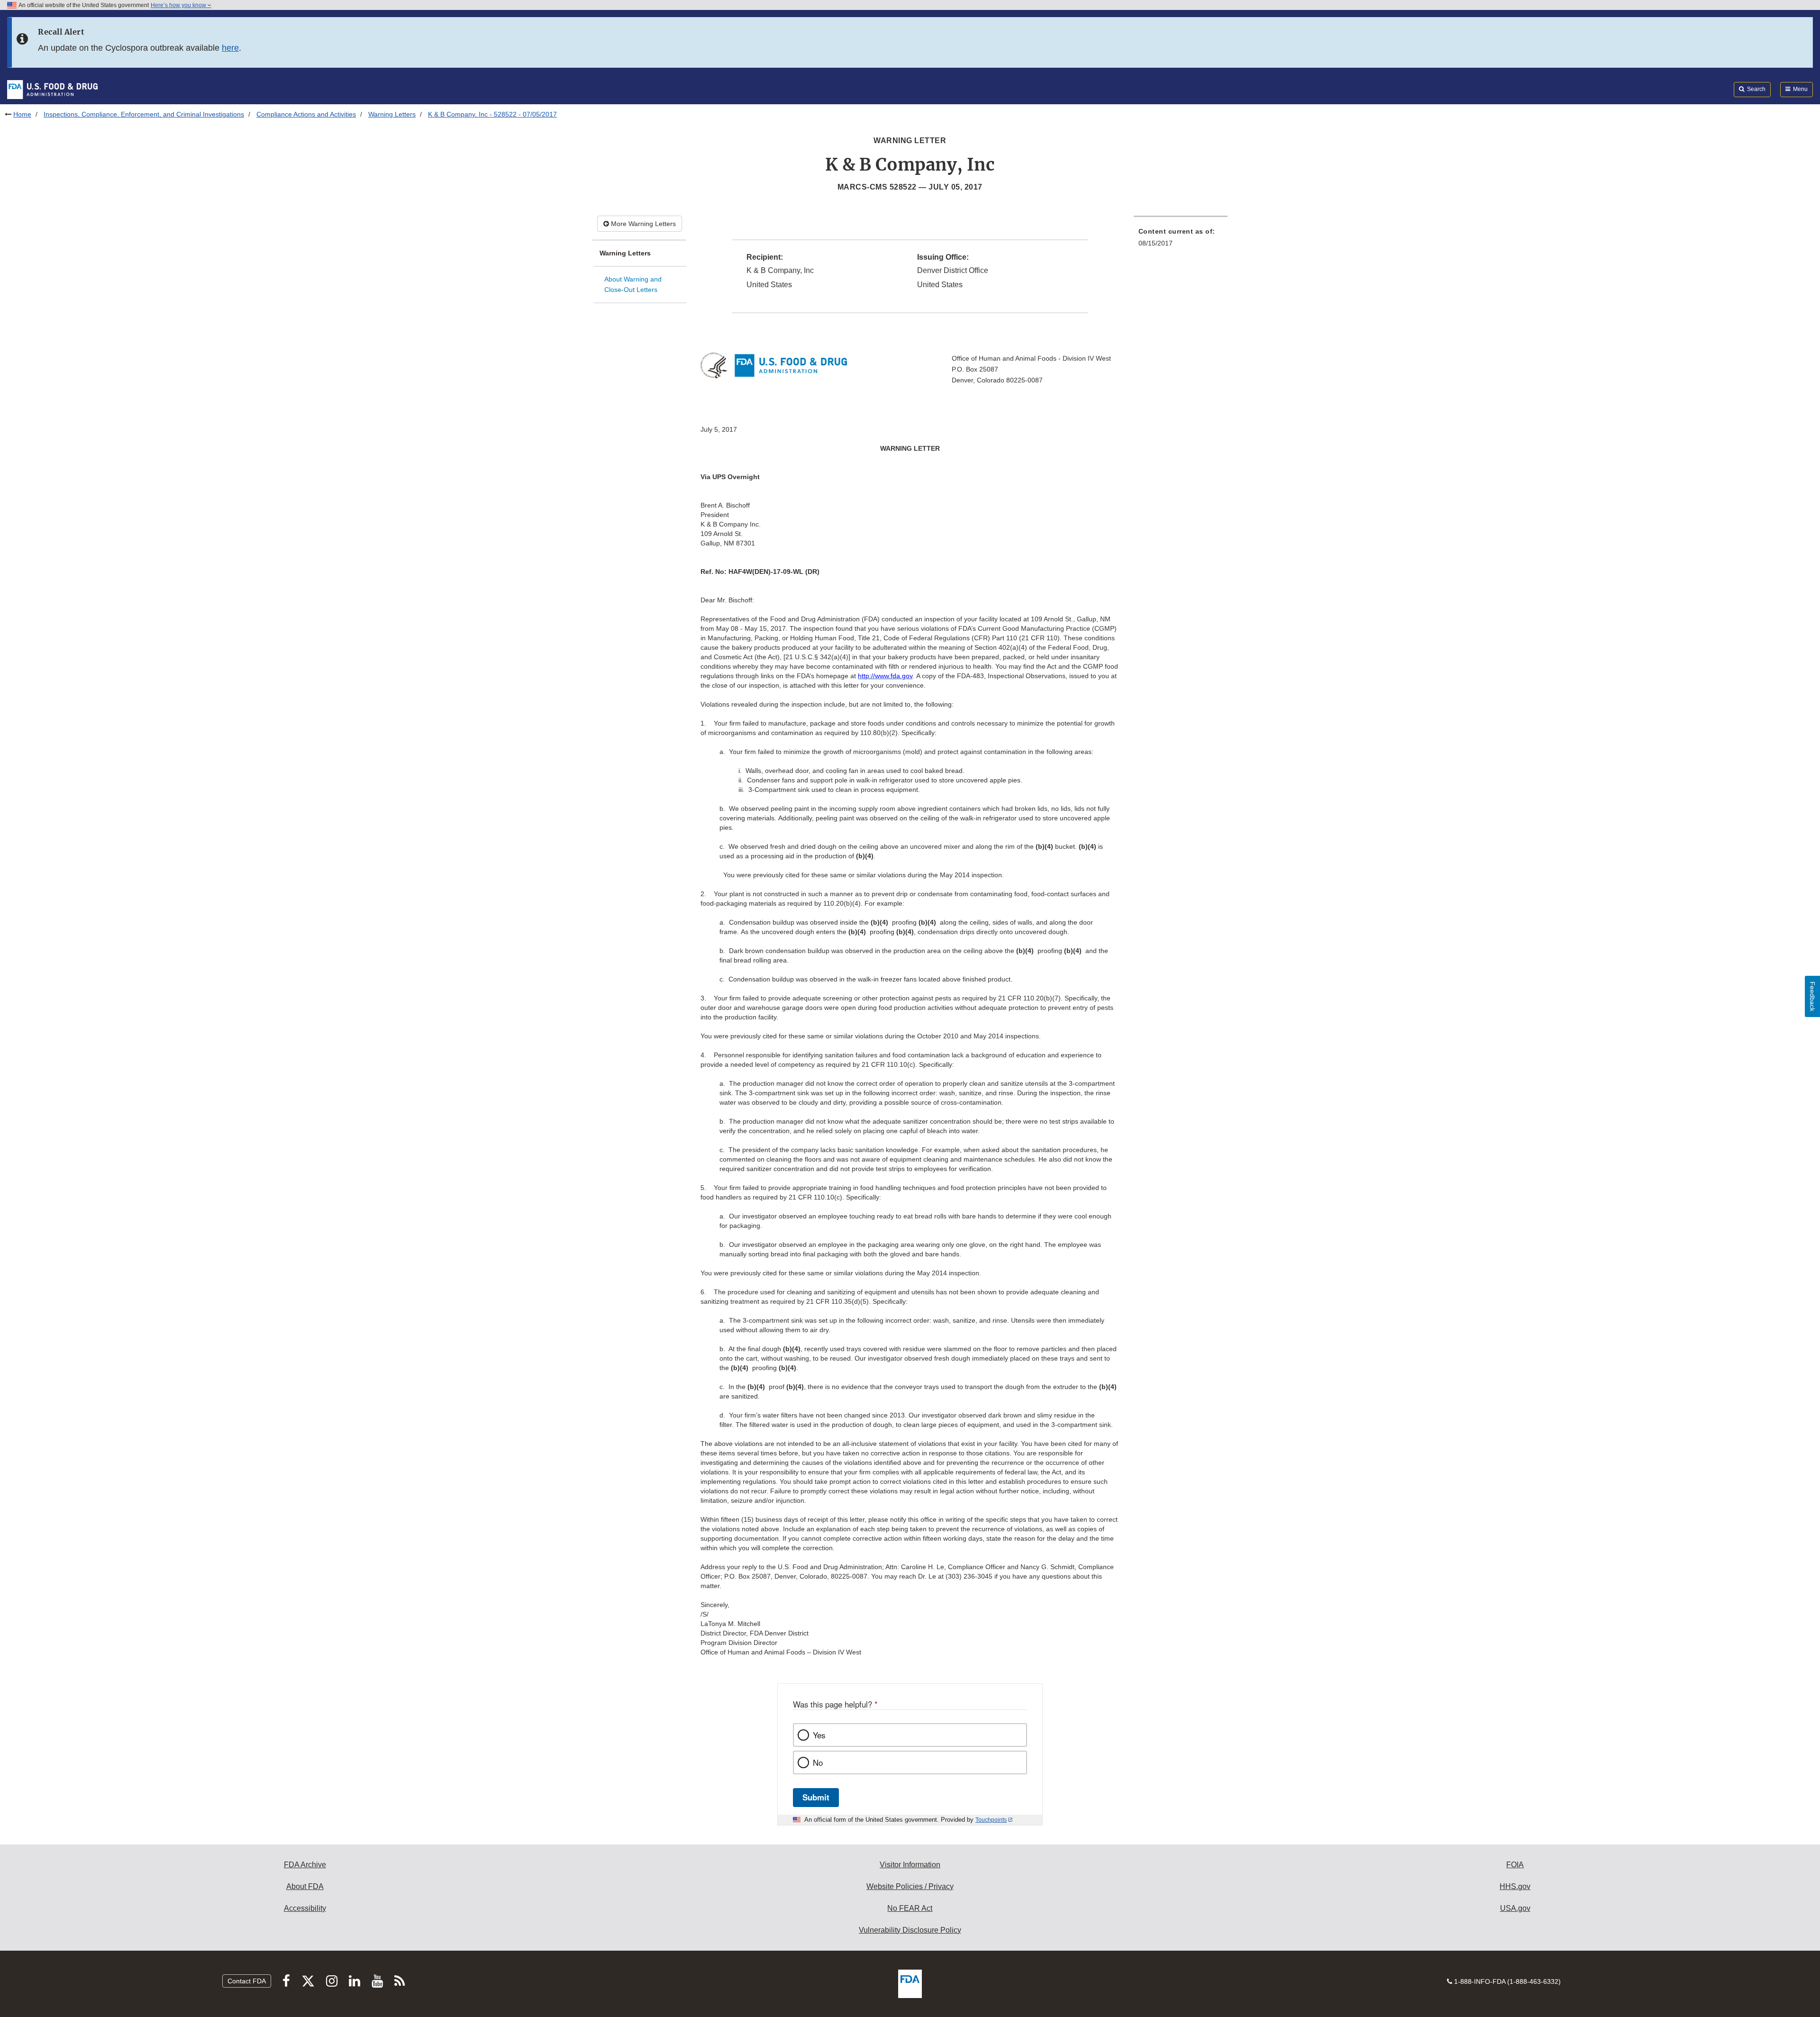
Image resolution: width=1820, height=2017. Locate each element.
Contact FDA (247, 1981)
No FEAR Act (910, 1908)
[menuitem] (1181, 240)
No (818, 1763)
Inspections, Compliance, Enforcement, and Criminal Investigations (144, 114)
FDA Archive (305, 1865)
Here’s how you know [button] (179, 5)
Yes (819, 1735)
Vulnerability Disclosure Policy (910, 1930)
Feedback (1812, 996)
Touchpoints (991, 1820)
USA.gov (1515, 1908)
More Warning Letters (642, 224)
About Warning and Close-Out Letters (633, 285)
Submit (816, 1797)
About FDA (305, 1886)
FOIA (1515, 1865)
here (230, 48)
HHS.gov (1515, 1886)
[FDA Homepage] (52, 89)
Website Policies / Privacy (910, 1886)
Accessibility (305, 1908)
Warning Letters (392, 114)
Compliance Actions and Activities (306, 114)
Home (22, 114)
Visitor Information (910, 1865)
